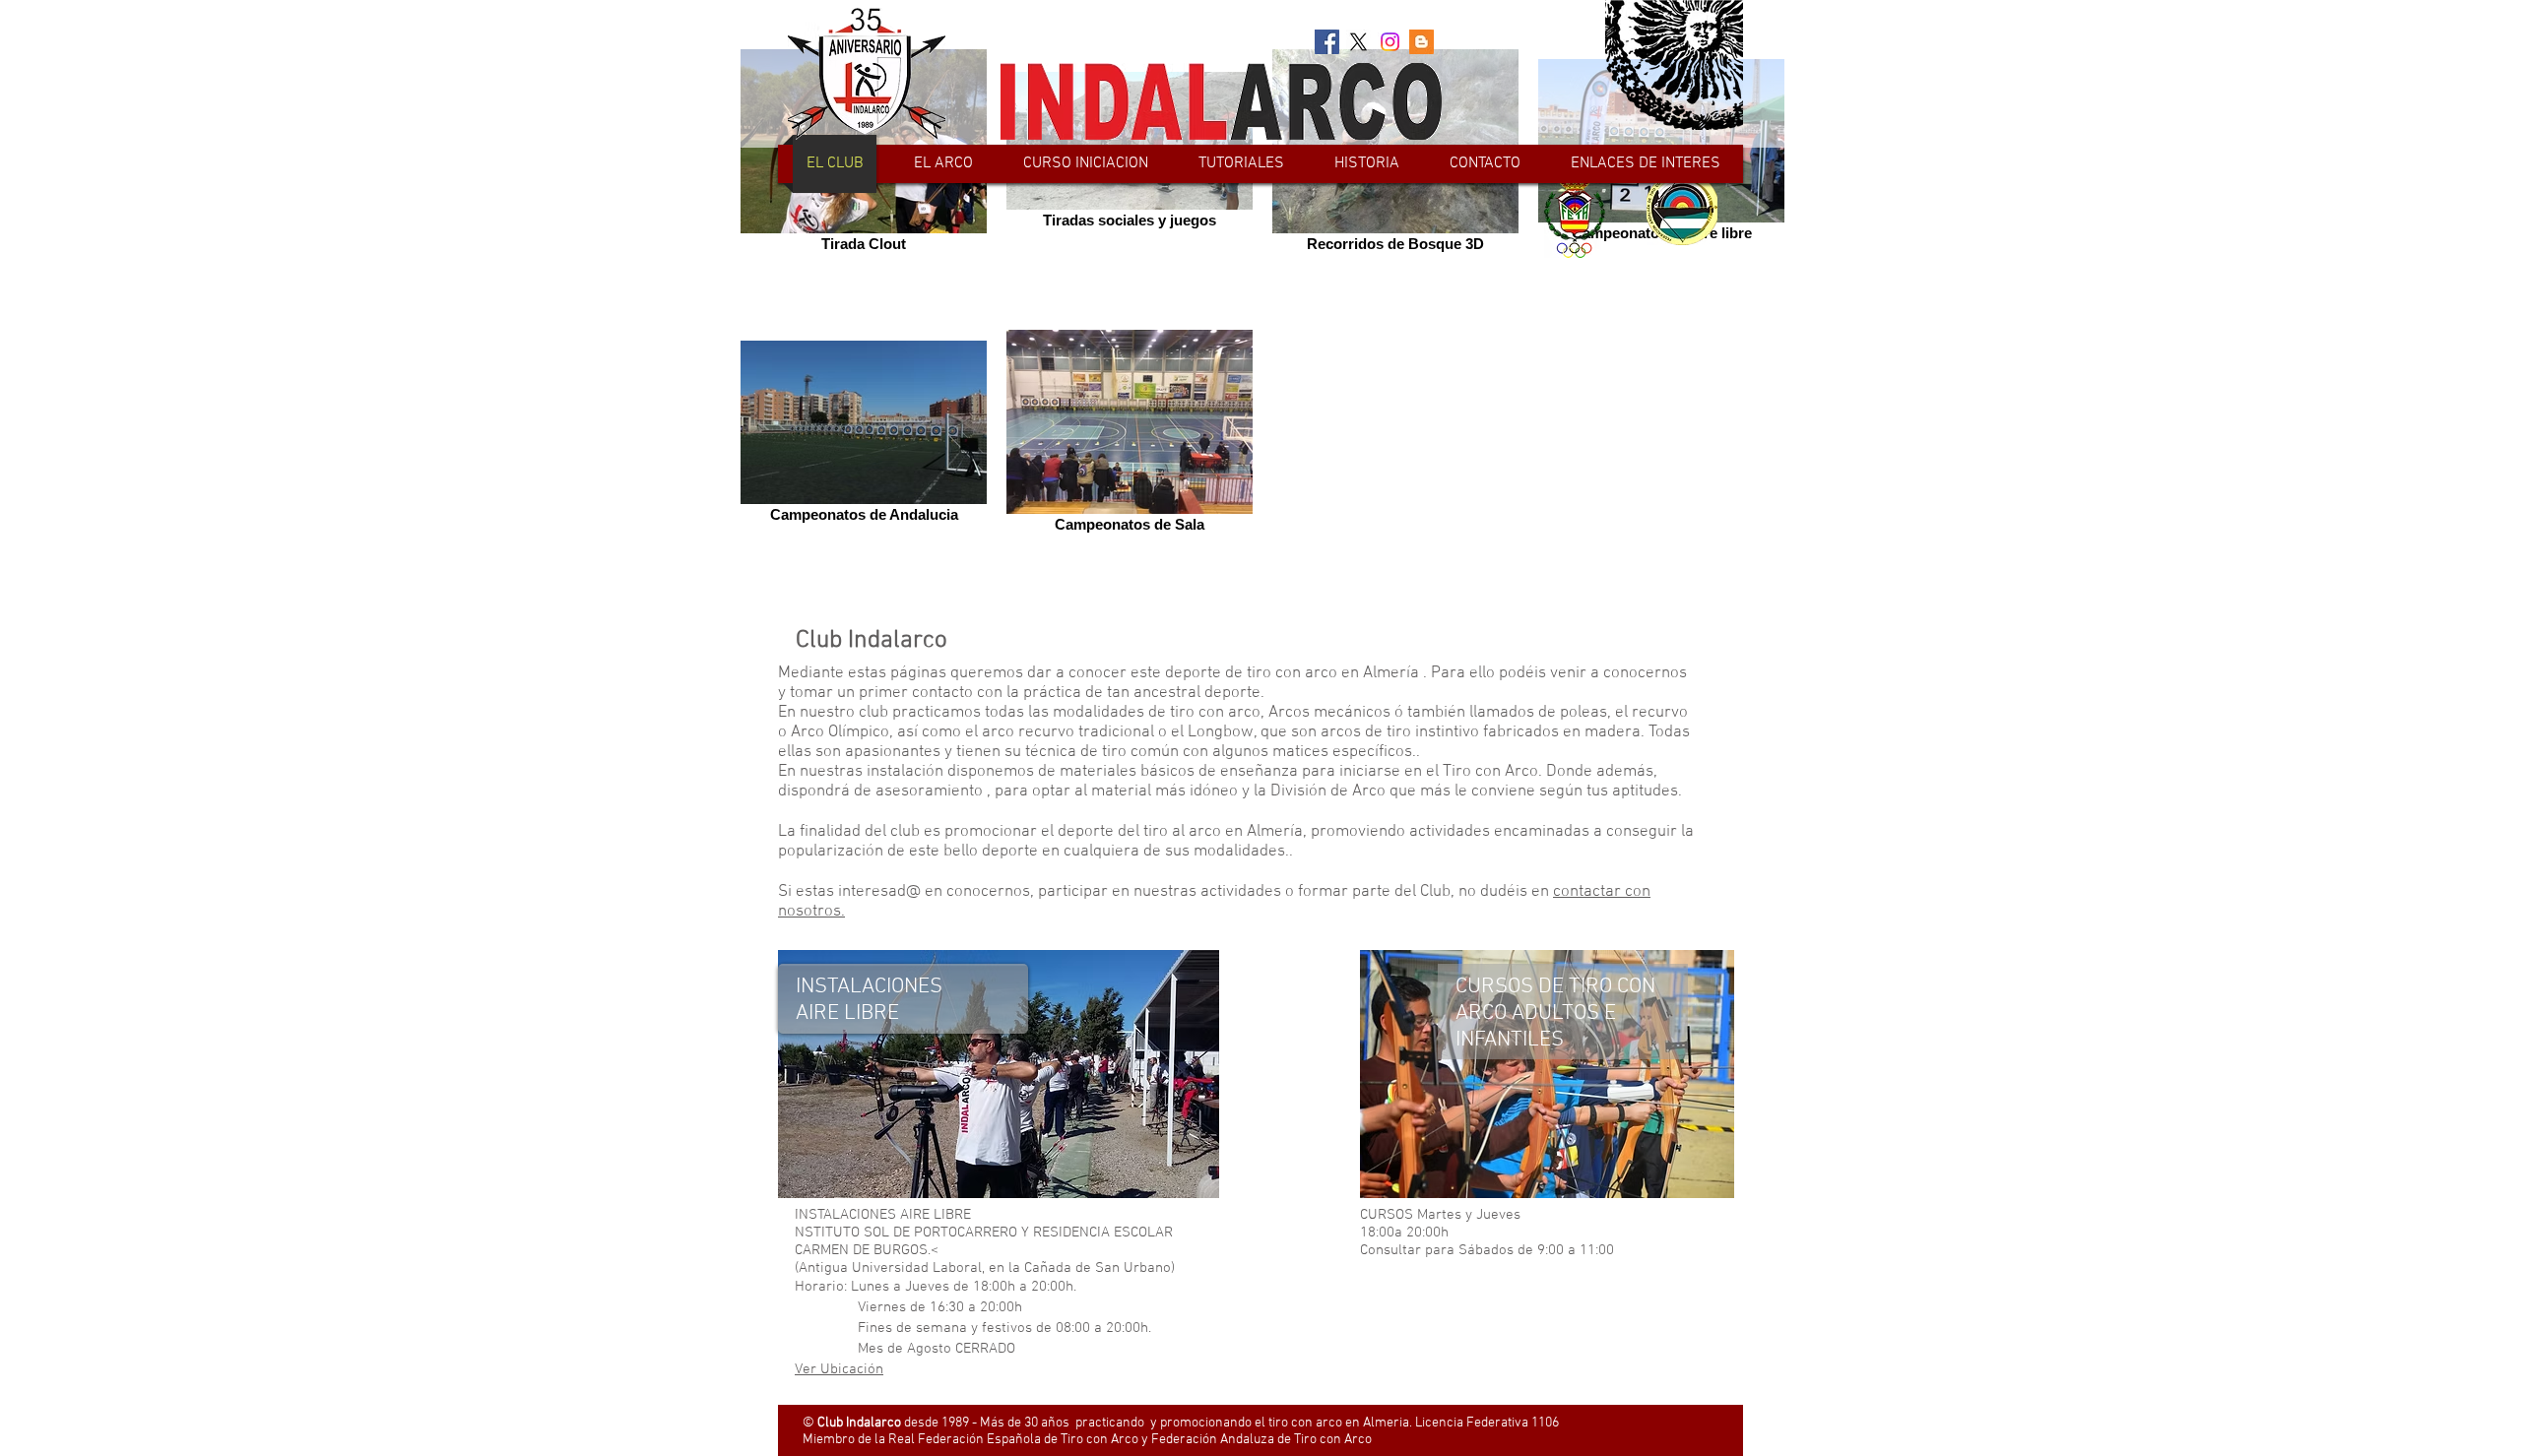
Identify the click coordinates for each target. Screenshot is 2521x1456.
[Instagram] (1390, 42)
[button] (943, 164)
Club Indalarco (872, 641)
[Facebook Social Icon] (1327, 42)
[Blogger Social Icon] (1422, 42)
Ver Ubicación (839, 1369)
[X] (1358, 42)
